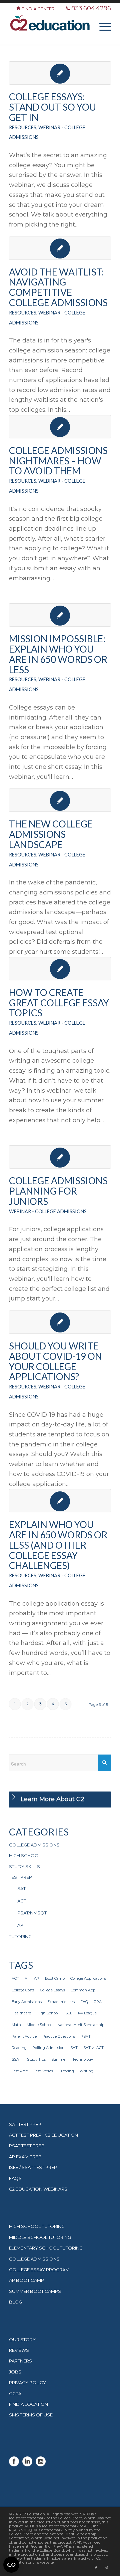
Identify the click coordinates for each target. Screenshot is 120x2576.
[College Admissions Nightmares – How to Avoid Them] (60, 427)
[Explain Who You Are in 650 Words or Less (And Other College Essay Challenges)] (60, 1501)
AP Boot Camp (26, 2280)
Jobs (15, 2372)
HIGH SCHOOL (25, 1855)
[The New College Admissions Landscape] (60, 800)
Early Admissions (27, 2002)
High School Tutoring (37, 2226)
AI (26, 1978)
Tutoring (66, 2071)
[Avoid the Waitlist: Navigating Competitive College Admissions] (60, 248)
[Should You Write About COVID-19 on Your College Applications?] (60, 1322)
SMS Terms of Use (31, 2415)
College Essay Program (39, 2270)
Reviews (19, 2350)
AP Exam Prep (25, 2157)
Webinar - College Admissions (48, 1211)
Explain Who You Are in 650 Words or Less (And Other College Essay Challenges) (58, 1545)
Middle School (39, 2025)
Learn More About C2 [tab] (52, 1799)
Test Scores (43, 2071)
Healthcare (21, 2013)
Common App (83, 1990)
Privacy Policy (27, 2382)
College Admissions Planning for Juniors (58, 1191)
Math (16, 2025)
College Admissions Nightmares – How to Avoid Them (58, 461)
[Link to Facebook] (96, 2568)
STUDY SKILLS (24, 1866)
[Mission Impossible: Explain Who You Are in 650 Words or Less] (60, 615)
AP (20, 1925)
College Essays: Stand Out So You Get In (52, 107)
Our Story (22, 2339)
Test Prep (20, 2071)
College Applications (88, 1978)
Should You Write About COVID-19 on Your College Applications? (55, 1361)
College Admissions (34, 2259)
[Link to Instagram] (106, 2568)
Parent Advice (24, 2036)
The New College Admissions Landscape (51, 834)
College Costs (23, 1990)
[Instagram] (41, 2465)
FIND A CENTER (39, 9)
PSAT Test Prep (27, 2146)
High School (48, 2013)
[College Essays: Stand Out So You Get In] (60, 73)
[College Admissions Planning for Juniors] (60, 1157)
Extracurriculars (61, 2002)
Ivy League (87, 2013)
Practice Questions (59, 2036)
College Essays (52, 1990)
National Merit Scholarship (81, 2025)
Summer (59, 2059)
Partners (20, 2361)
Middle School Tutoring (40, 2237)
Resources (23, 127)
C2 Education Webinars (38, 2189)
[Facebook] (14, 2465)
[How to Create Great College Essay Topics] (60, 969)
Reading (19, 2048)
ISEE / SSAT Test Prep (33, 2167)
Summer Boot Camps (35, 2291)
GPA (98, 2002)
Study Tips (36, 2059)
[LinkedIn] (27, 2465)
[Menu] (102, 26)
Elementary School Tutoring (46, 2248)
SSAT (16, 2059)
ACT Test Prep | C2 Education (43, 2135)
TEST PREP (20, 1877)
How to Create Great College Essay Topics (59, 1003)
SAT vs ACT (93, 2048)
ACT (22, 1901)
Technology (83, 2059)
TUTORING (20, 1936)
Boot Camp (55, 1978)
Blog (15, 2302)
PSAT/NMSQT (32, 1913)
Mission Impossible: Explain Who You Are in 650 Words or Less (58, 654)
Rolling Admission (48, 2048)
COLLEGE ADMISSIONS (34, 1845)
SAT (21, 1888)
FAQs (15, 2178)
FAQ (84, 2002)
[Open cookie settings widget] (11, 2565)
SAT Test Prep (25, 2124)
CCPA (15, 2393)
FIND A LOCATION (28, 2404)
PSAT (86, 2036)
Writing (86, 2071)
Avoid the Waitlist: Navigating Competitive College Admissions (58, 287)
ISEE (68, 2013)
